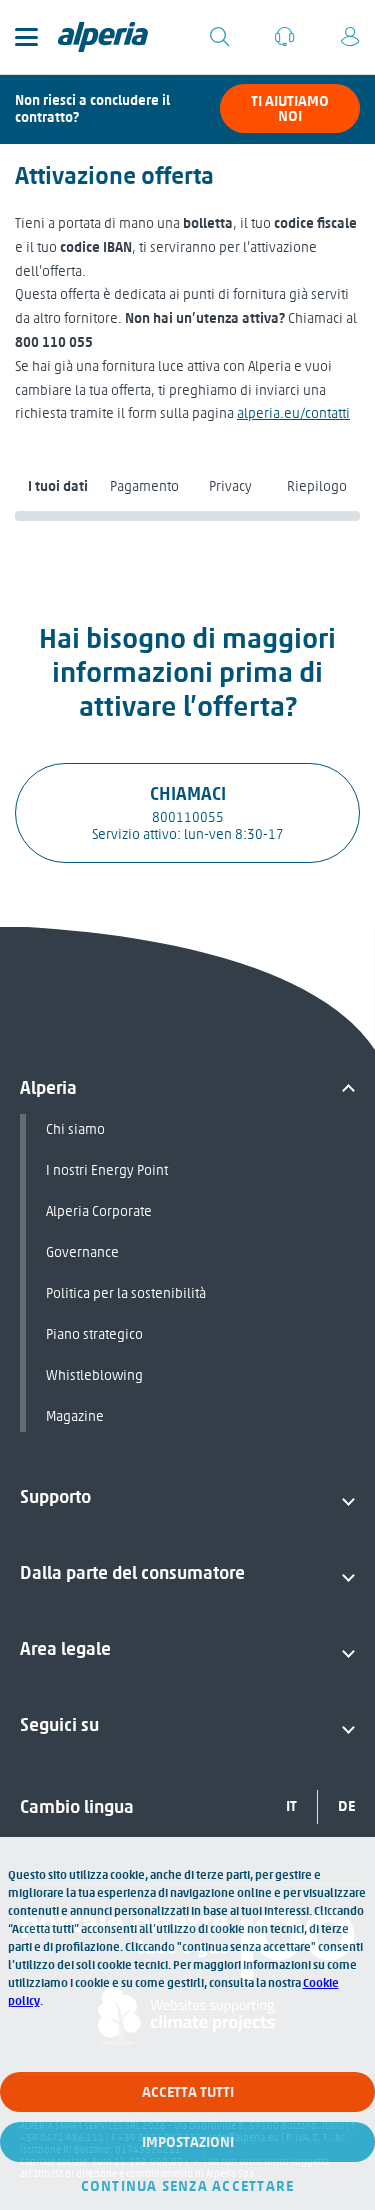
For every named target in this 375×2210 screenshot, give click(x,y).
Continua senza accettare (188, 2186)
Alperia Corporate (99, 1211)
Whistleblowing (94, 1375)
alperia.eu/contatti (293, 413)
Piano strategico (94, 1334)
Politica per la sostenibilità (126, 1293)
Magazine (75, 1416)
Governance (82, 1252)
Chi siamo (75, 1129)
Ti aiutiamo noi (290, 108)
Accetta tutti (188, 2092)
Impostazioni (188, 2142)
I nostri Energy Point (107, 1170)
